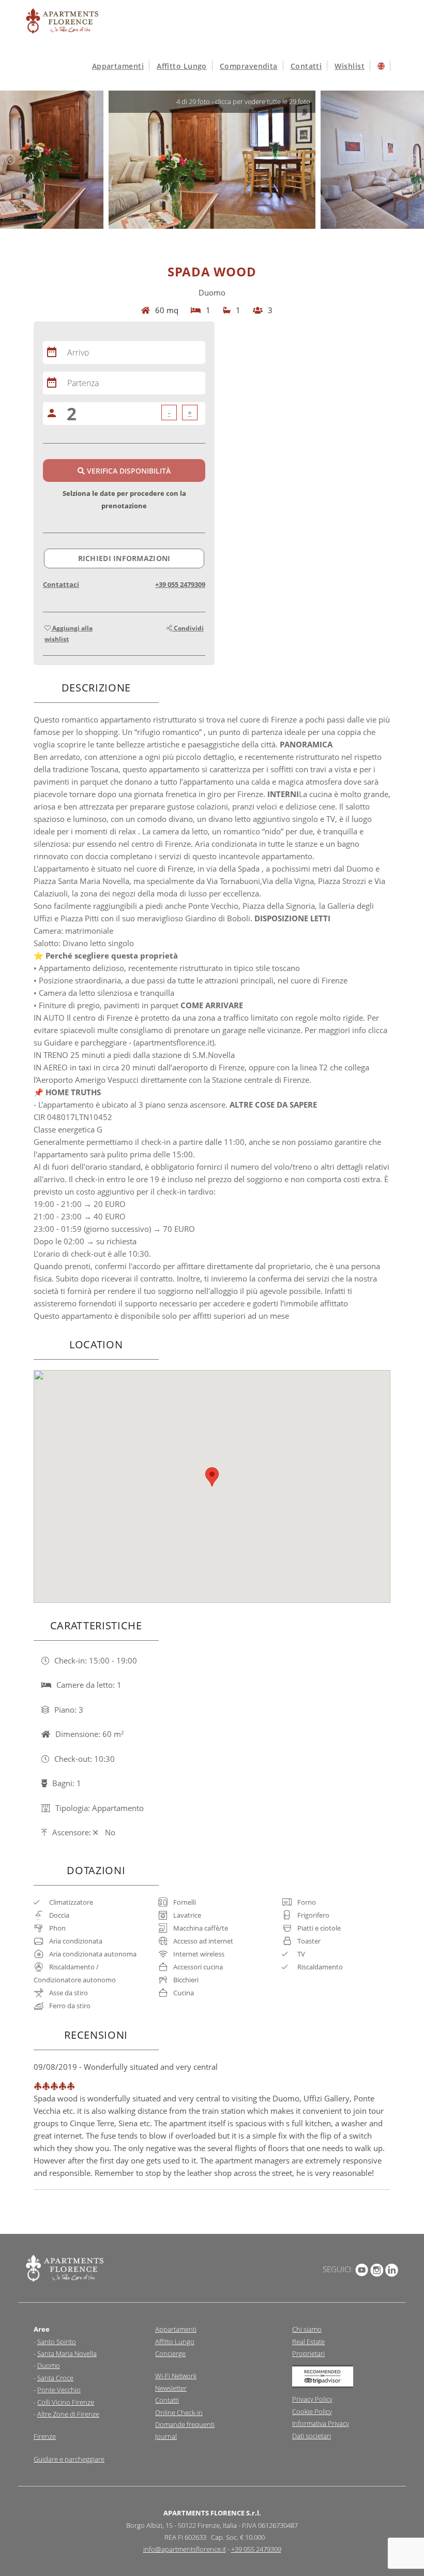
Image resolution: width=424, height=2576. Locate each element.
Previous (10, 160)
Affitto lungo (182, 66)
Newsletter (171, 2388)
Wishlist (350, 66)
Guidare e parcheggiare (69, 2459)
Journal (166, 2436)
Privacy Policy (312, 2399)
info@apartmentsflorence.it (185, 2549)
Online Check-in (179, 2412)
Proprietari (308, 2353)
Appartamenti (118, 66)
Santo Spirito (57, 2342)
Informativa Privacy (321, 2423)
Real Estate (308, 2342)
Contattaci (61, 584)
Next (414, 160)
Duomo (49, 2365)
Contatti (306, 66)
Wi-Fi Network (176, 2376)
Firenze (45, 2436)
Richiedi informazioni (124, 558)
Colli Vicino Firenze (66, 2402)
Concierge (170, 2353)
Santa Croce (55, 2378)
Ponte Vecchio (59, 2390)
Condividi (188, 628)
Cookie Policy (312, 2411)
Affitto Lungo (175, 2342)
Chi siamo (307, 2329)
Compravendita (249, 66)
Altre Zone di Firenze (68, 2414)
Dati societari (312, 2436)
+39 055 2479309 (180, 584)
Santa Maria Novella (67, 2353)
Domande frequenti (185, 2424)
